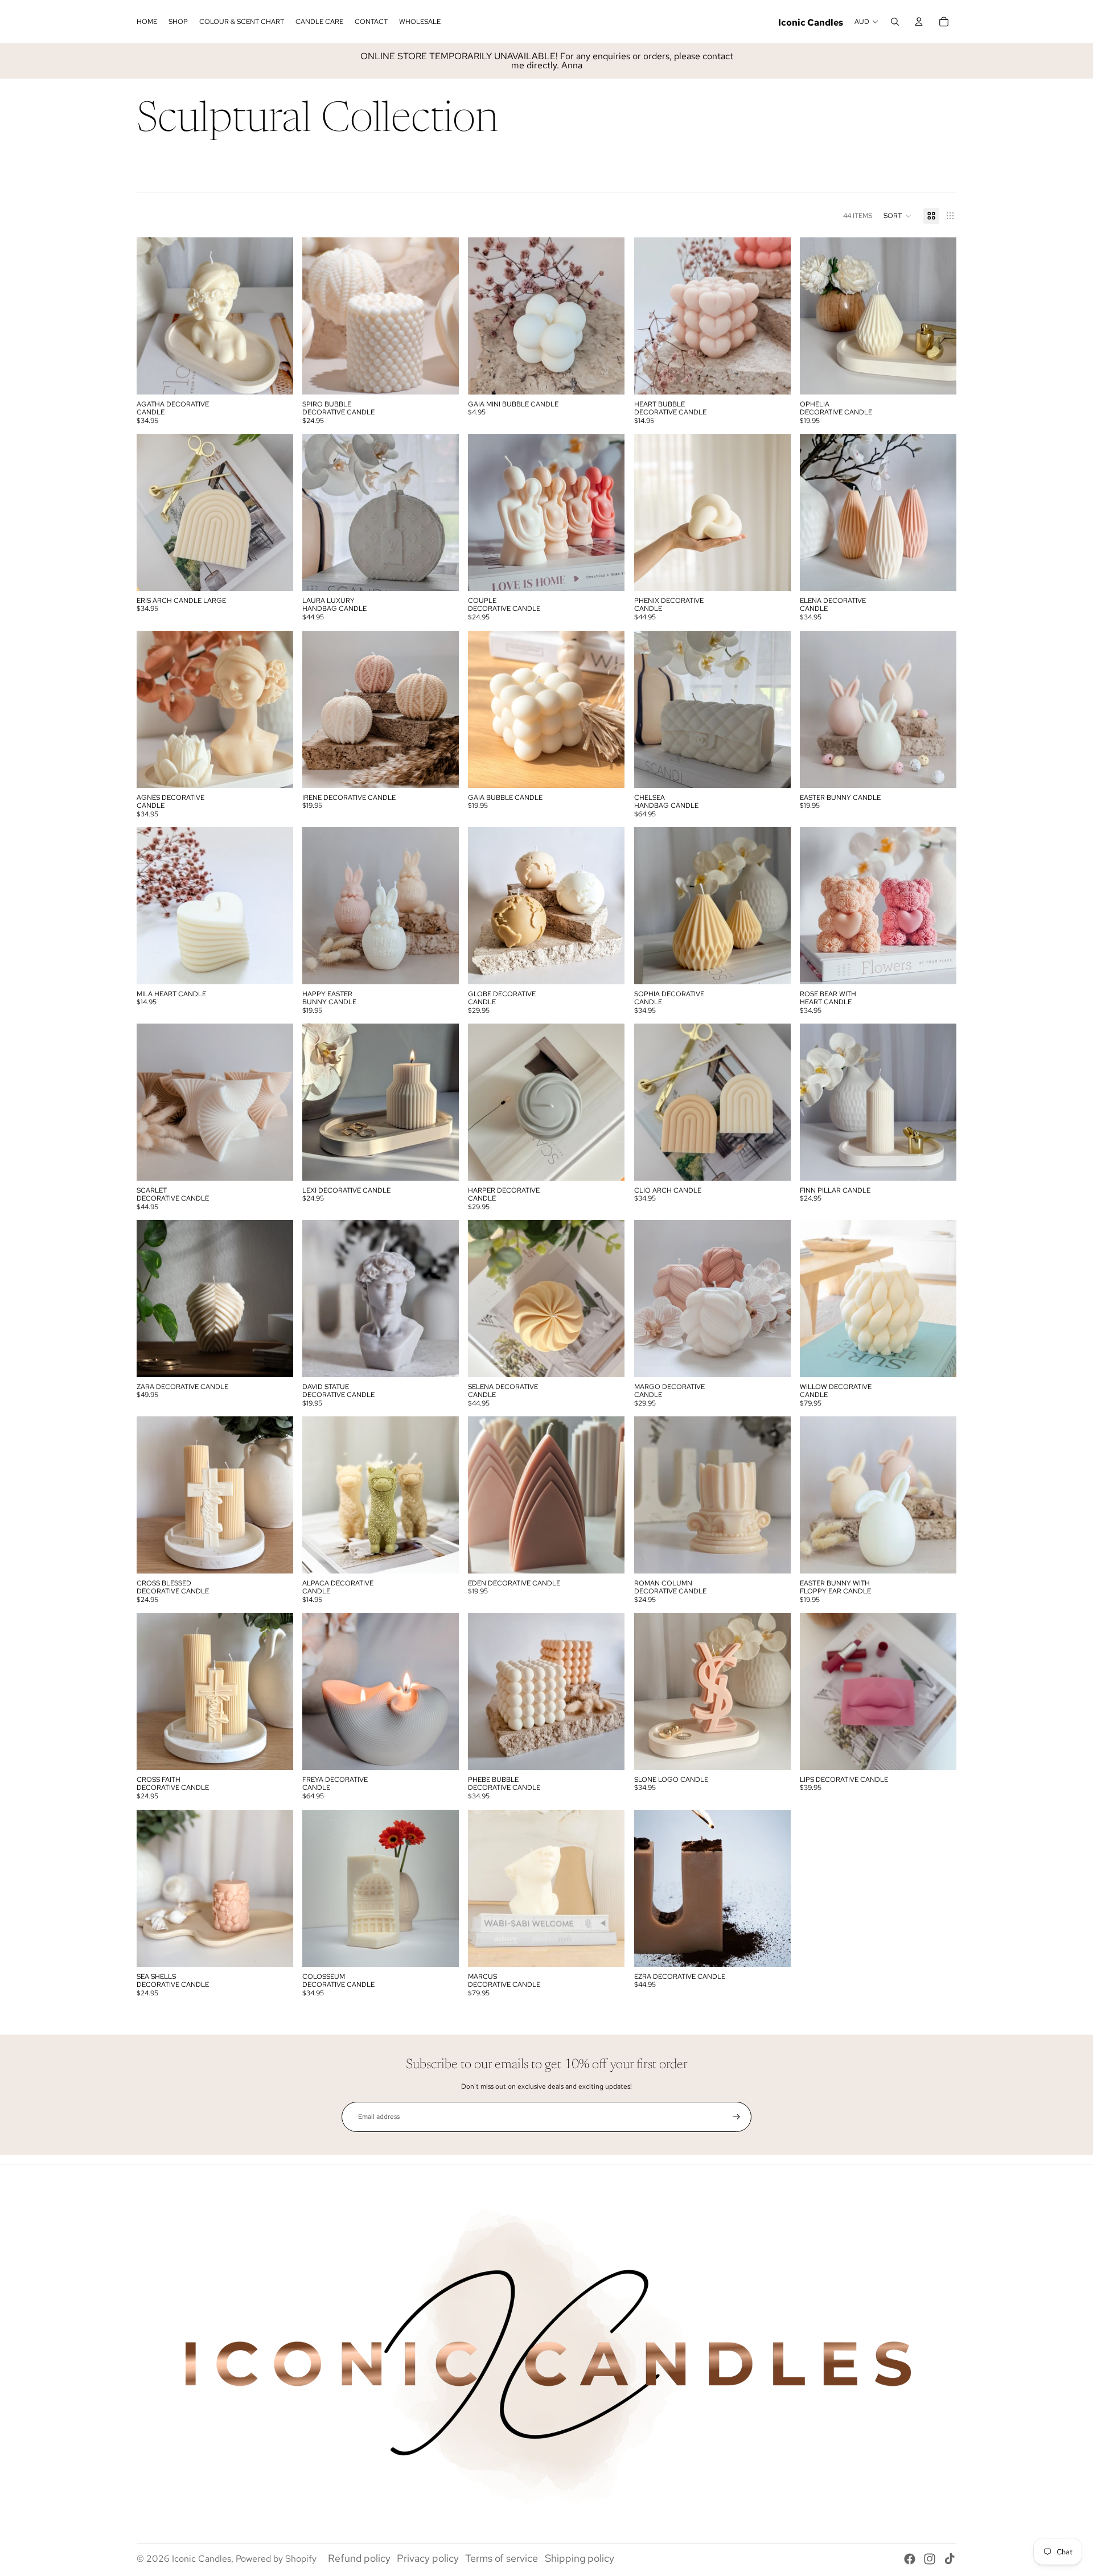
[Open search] (895, 22)
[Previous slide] (154, 316)
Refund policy (359, 2558)
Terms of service (502, 2558)
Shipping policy (580, 2558)
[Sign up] (736, 2117)
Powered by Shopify (276, 2559)
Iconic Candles (202, 2559)
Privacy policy (428, 2558)
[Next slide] (276, 316)
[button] (898, 216)
